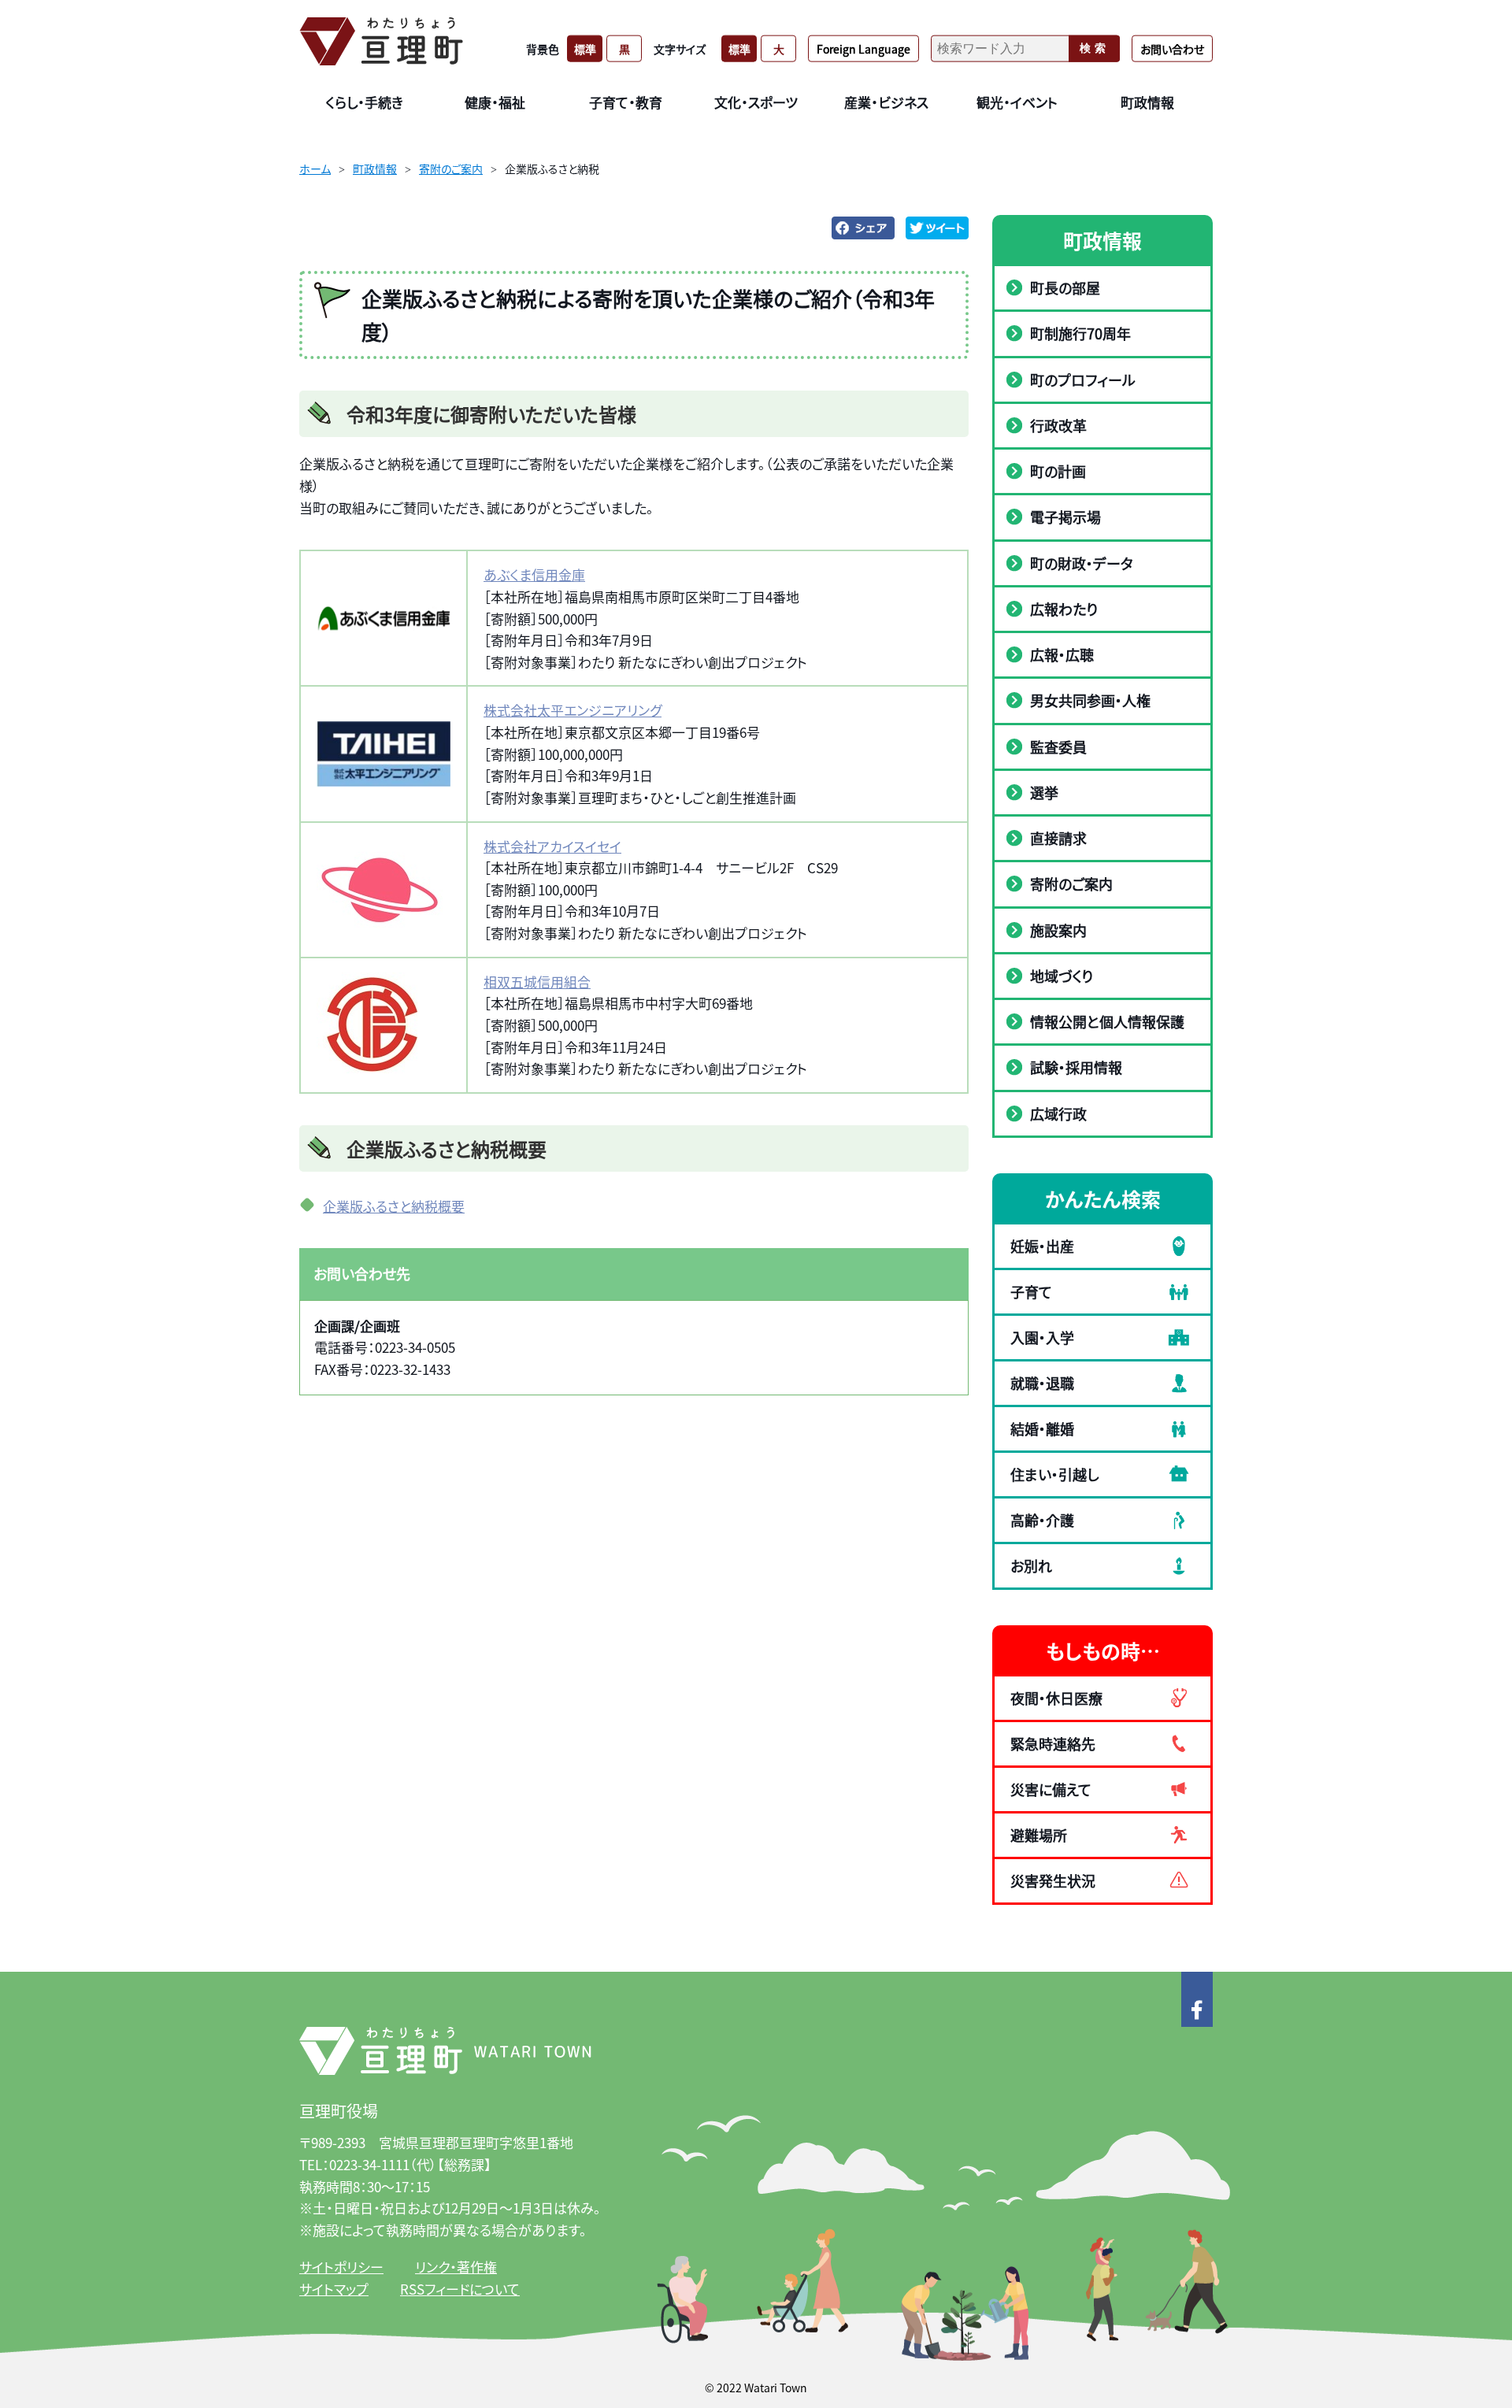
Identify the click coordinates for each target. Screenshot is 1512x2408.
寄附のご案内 (451, 169)
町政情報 (375, 169)
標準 (585, 48)
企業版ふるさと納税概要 (394, 1206)
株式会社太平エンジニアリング (573, 710)
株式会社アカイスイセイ (552, 846)
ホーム (315, 169)
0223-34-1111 (369, 2164)
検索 (1095, 48)
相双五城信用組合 (537, 982)
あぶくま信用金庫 (534, 574)
